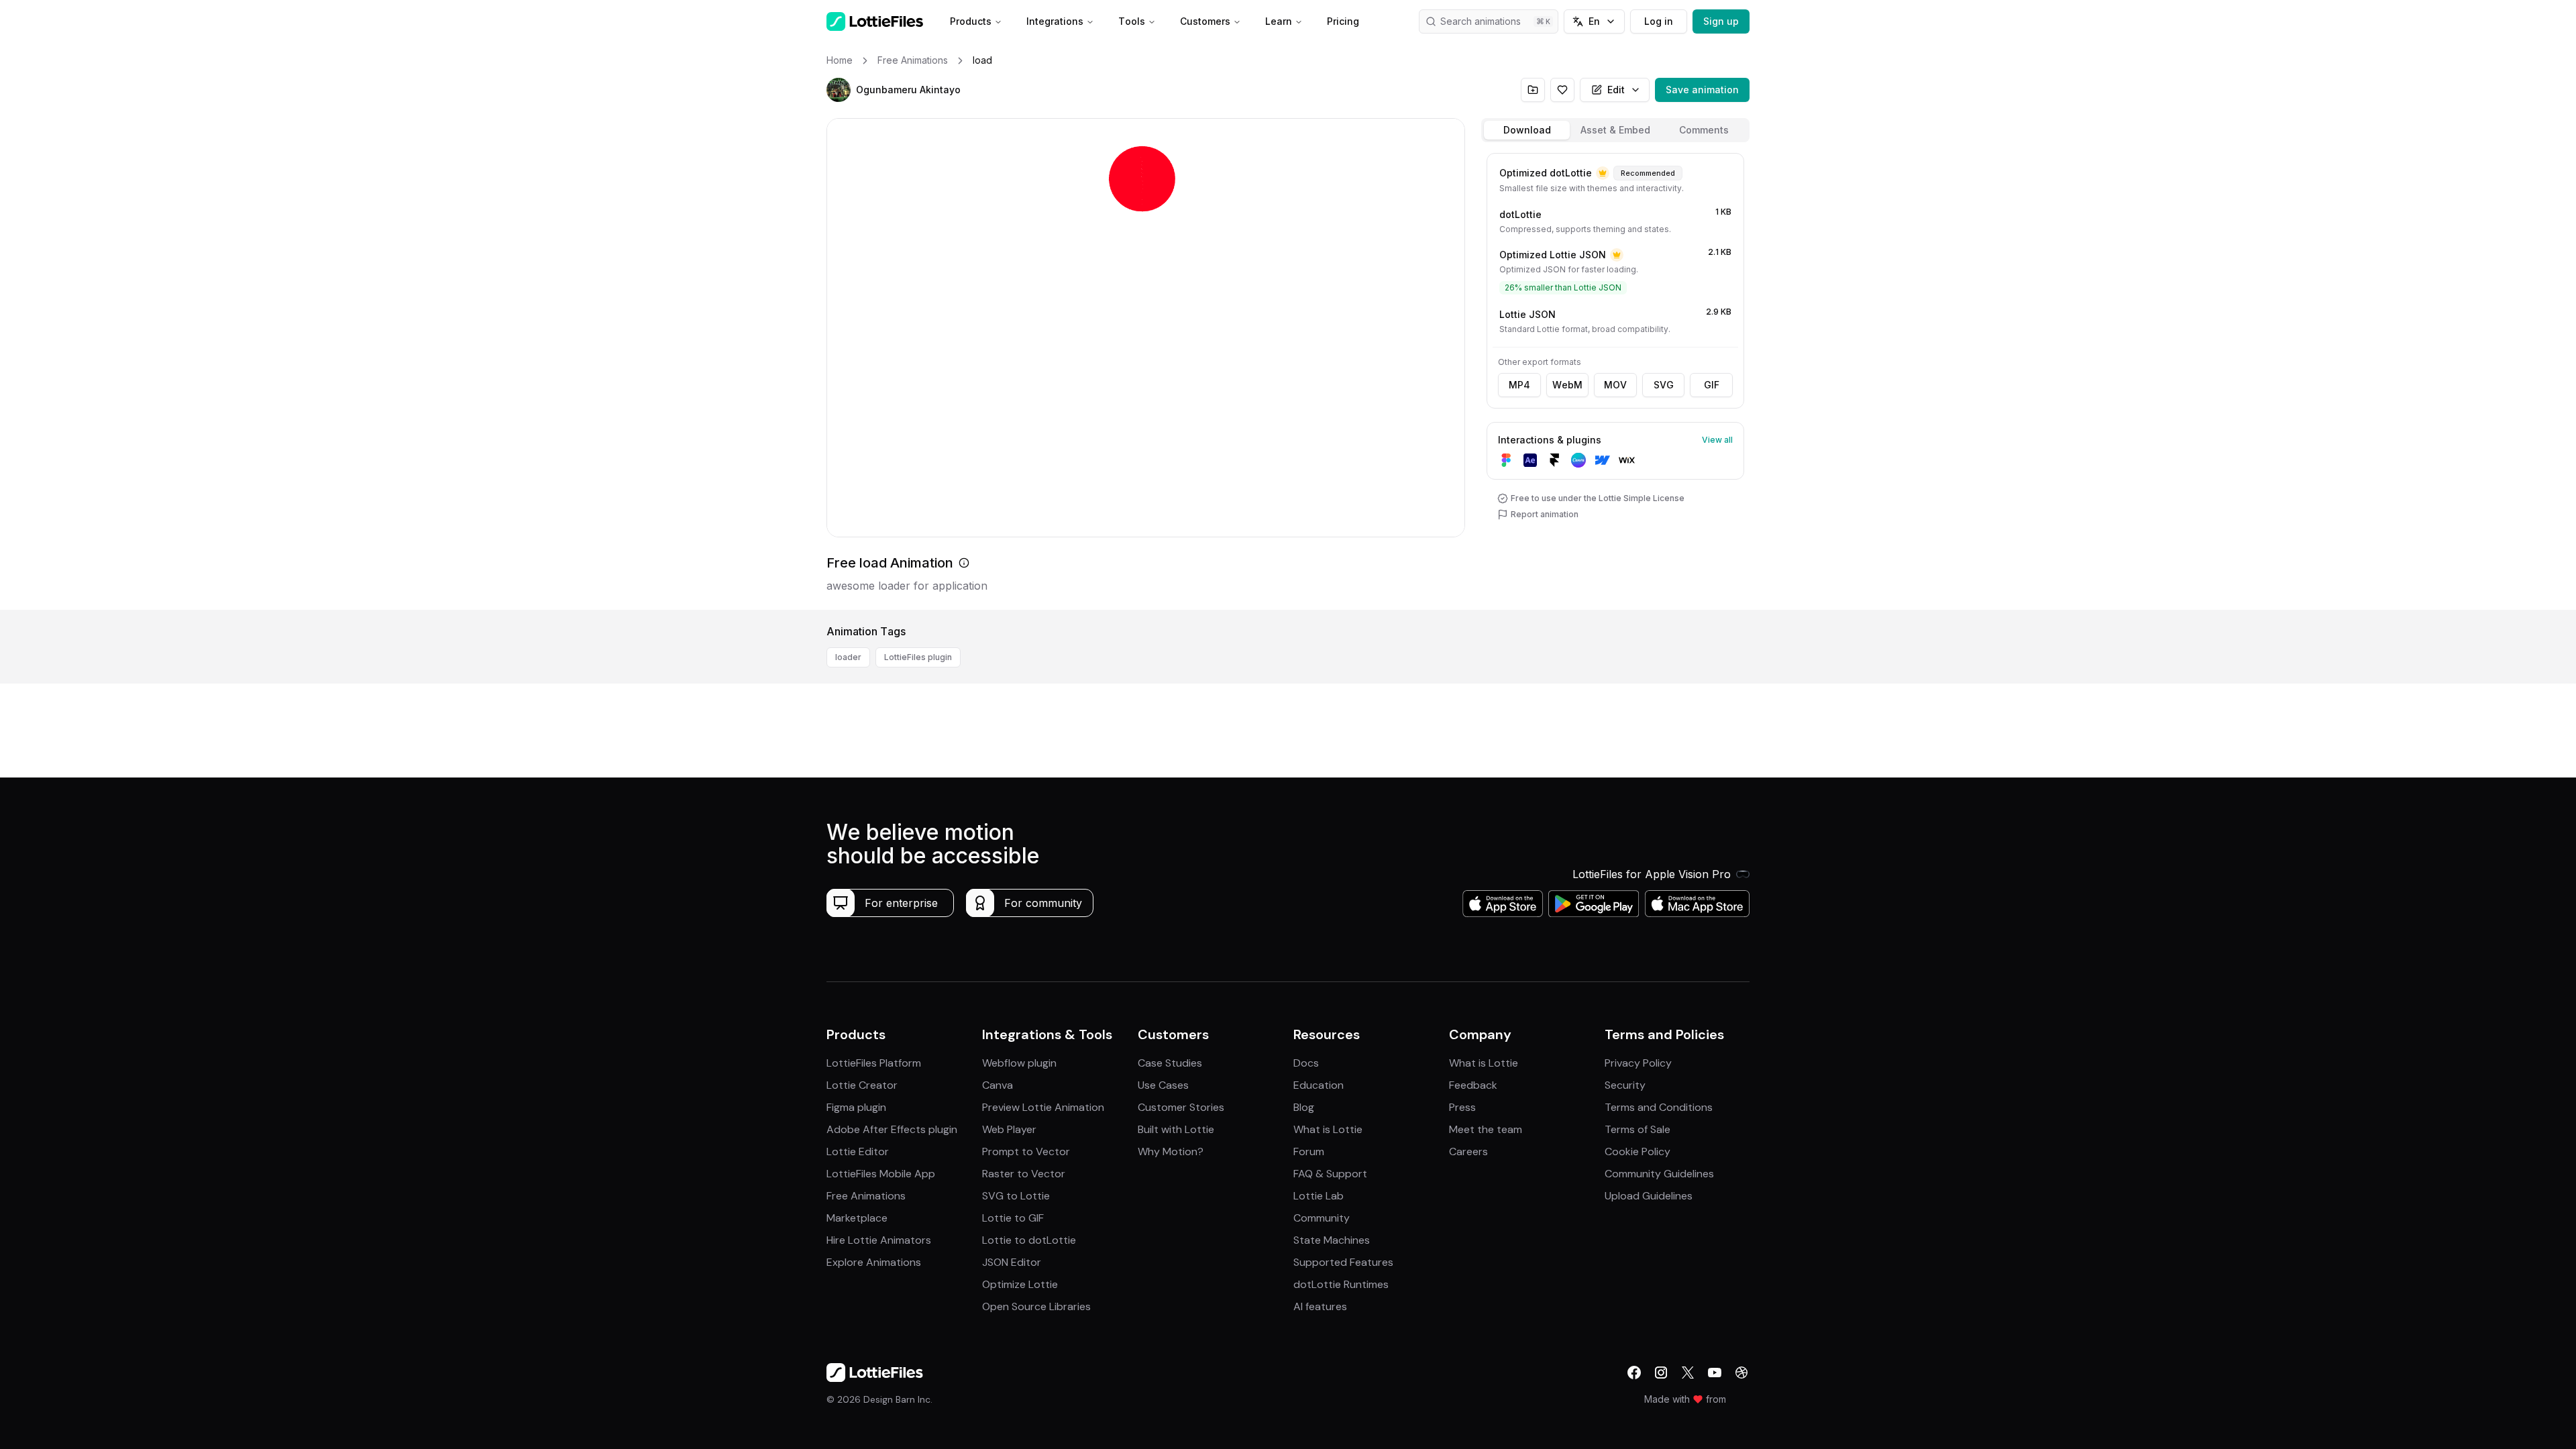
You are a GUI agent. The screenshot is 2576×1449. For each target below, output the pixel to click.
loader (848, 657)
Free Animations (866, 1196)
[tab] (1527, 130)
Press (1462, 1107)
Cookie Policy (1638, 1151)
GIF (1712, 385)
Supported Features (1343, 1262)
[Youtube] (1715, 1373)
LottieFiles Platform (874, 1063)
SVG (1664, 385)
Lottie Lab (1319, 1196)
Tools (1132, 21)
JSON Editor (1012, 1262)
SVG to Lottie (1016, 1196)
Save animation (1702, 90)
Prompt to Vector (1026, 1151)
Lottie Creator (862, 1085)
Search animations (1481, 21)
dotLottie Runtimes (1341, 1284)
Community (1322, 1218)
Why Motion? (1171, 1151)
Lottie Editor (858, 1151)
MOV (1615, 385)
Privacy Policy (1638, 1063)
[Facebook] (1634, 1373)
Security (1625, 1085)
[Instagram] (1661, 1373)
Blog (1304, 1107)
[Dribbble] (1741, 1373)
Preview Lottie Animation (1043, 1107)
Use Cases (1163, 1085)
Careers (1468, 1151)
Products (971, 21)
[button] (839, 90)
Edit (1616, 90)
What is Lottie (1328, 1129)
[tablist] (1615, 130)
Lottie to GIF (1013, 1218)
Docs (1306, 1063)
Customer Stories (1181, 1107)
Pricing (1343, 21)
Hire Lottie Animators (879, 1240)
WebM (1567, 385)
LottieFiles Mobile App (881, 1174)
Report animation (1545, 514)
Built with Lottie (1176, 1129)
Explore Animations (874, 1262)
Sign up (1721, 21)
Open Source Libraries (1036, 1306)
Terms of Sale (1638, 1129)
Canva (998, 1085)
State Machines (1332, 1240)
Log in (1659, 21)
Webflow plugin (1019, 1063)
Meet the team (1486, 1129)
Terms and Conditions (1659, 1107)
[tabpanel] (1615, 379)
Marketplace (857, 1218)
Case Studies (1170, 1063)
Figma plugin (856, 1107)
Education (1319, 1085)
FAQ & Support (1330, 1174)
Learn (1279, 21)
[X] (1688, 1373)
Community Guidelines (1659, 1174)
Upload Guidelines (1649, 1196)
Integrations (1055, 21)
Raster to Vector (1024, 1174)
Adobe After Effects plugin (892, 1129)
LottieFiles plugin (918, 657)
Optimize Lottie (1020, 1284)
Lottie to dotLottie (1029, 1240)
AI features (1320, 1306)
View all (1717, 440)
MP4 (1519, 385)
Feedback (1473, 1085)
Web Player (1009, 1129)
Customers (1205, 21)
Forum (1309, 1151)
